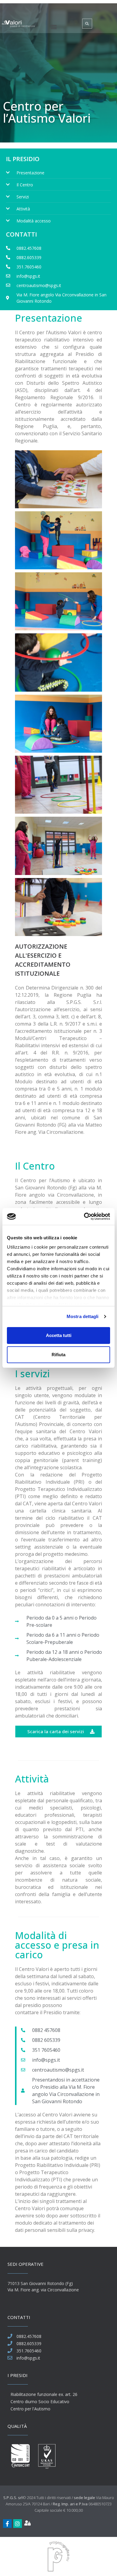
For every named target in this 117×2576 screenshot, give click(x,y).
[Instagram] (18, 2524)
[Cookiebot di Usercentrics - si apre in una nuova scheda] (84, 1216)
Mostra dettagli (83, 1316)
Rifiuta (58, 1355)
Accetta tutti (59, 1335)
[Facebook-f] (7, 2524)
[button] (54, 27)
